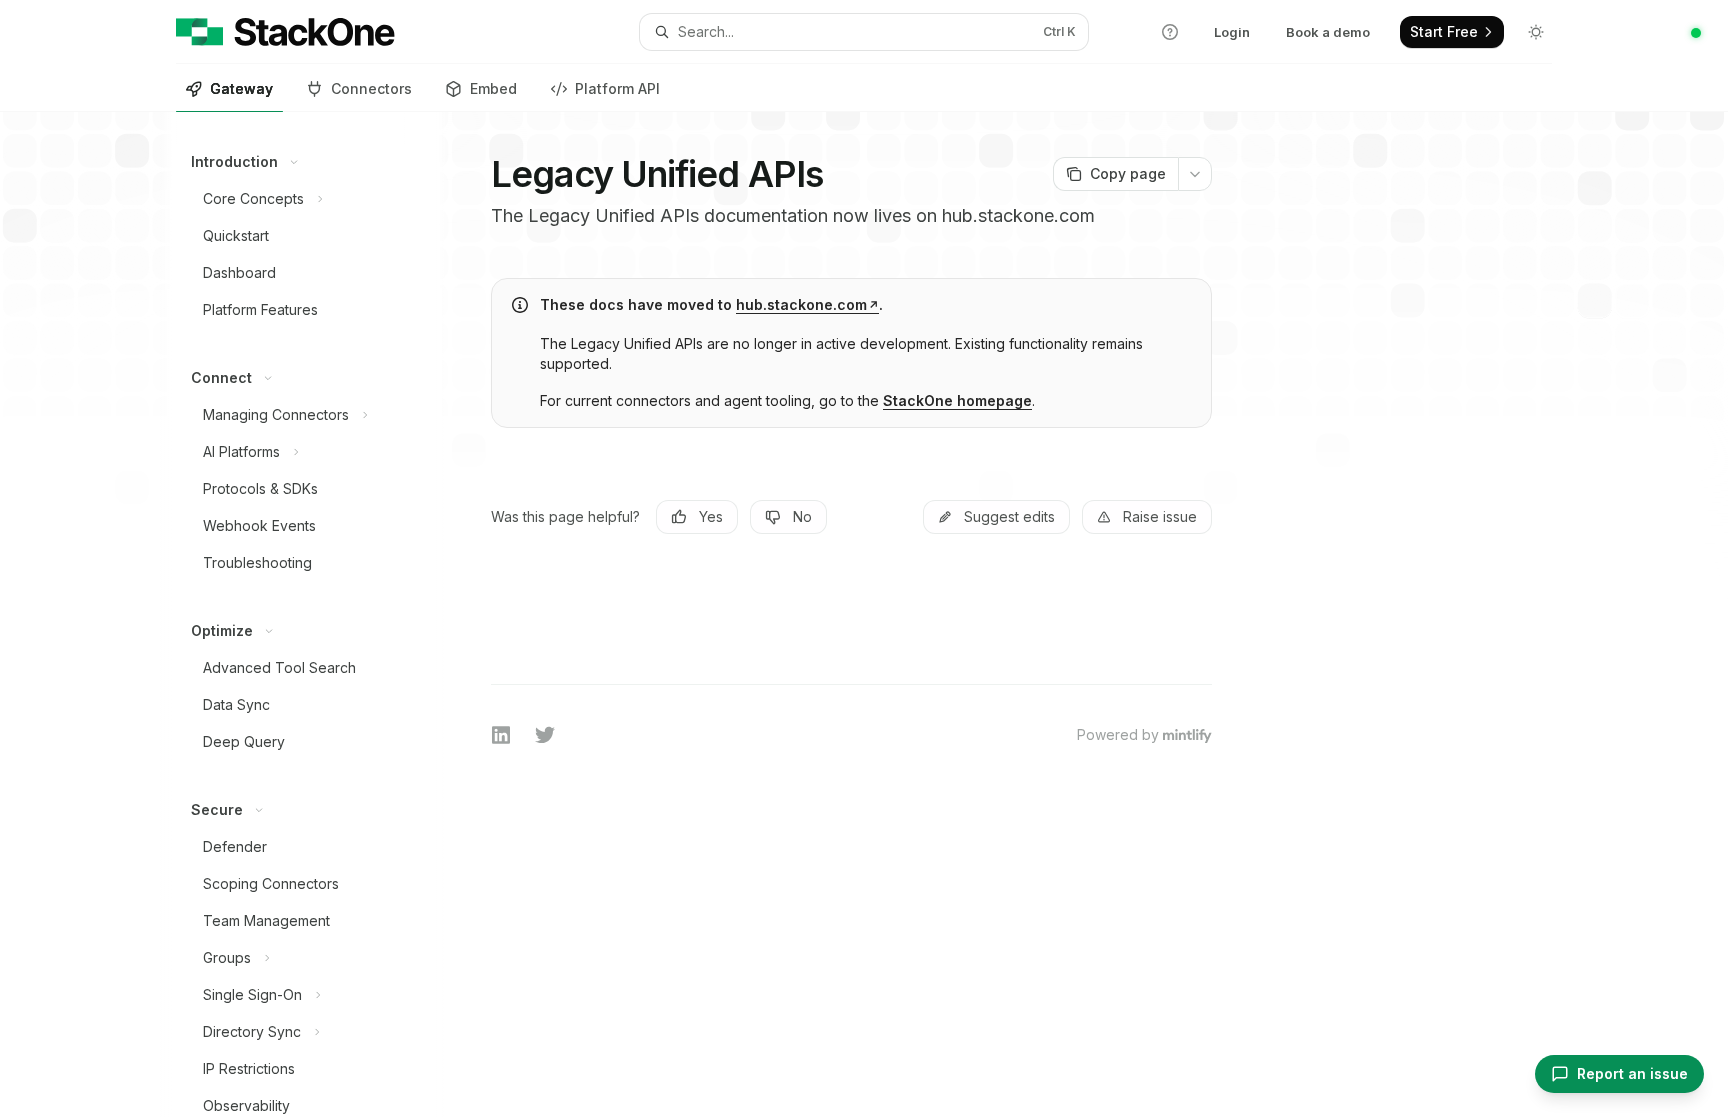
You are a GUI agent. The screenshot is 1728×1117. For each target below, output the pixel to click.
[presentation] (306, 614)
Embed (493, 88)
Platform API (617, 88)
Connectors (371, 88)
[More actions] (1195, 174)
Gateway (241, 88)
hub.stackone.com (801, 304)
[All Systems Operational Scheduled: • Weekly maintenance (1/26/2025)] (1696, 33)
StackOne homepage (957, 400)
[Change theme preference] (1536, 32)
